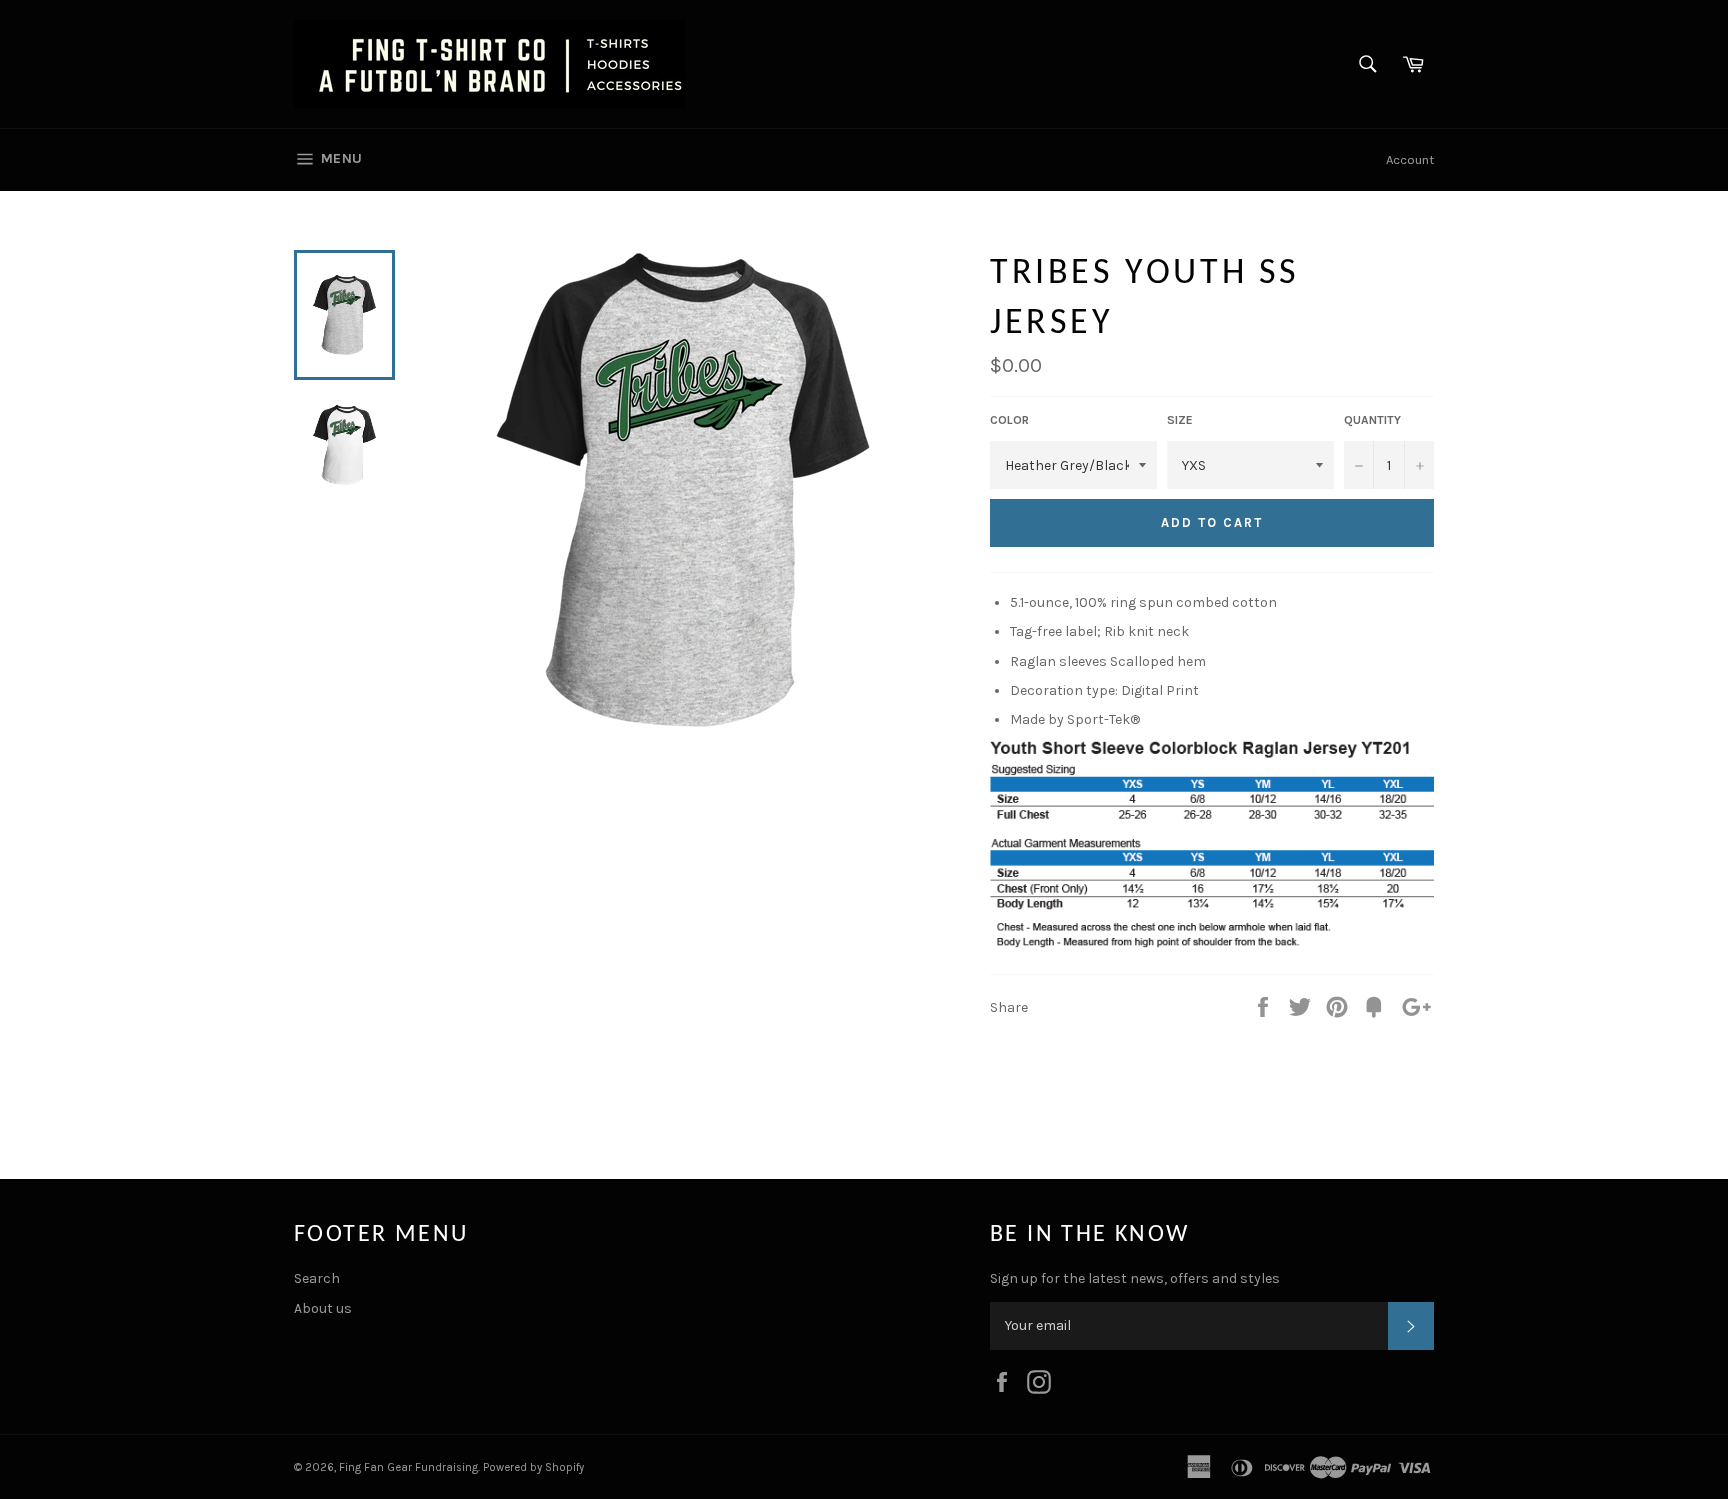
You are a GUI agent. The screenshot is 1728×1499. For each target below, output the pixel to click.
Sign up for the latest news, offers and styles (1135, 1278)
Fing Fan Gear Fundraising (408, 1467)
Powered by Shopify (533, 1467)
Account (1410, 159)
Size (1180, 420)
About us (323, 1308)
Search (317, 1278)
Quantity (1372, 420)
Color (1009, 420)
